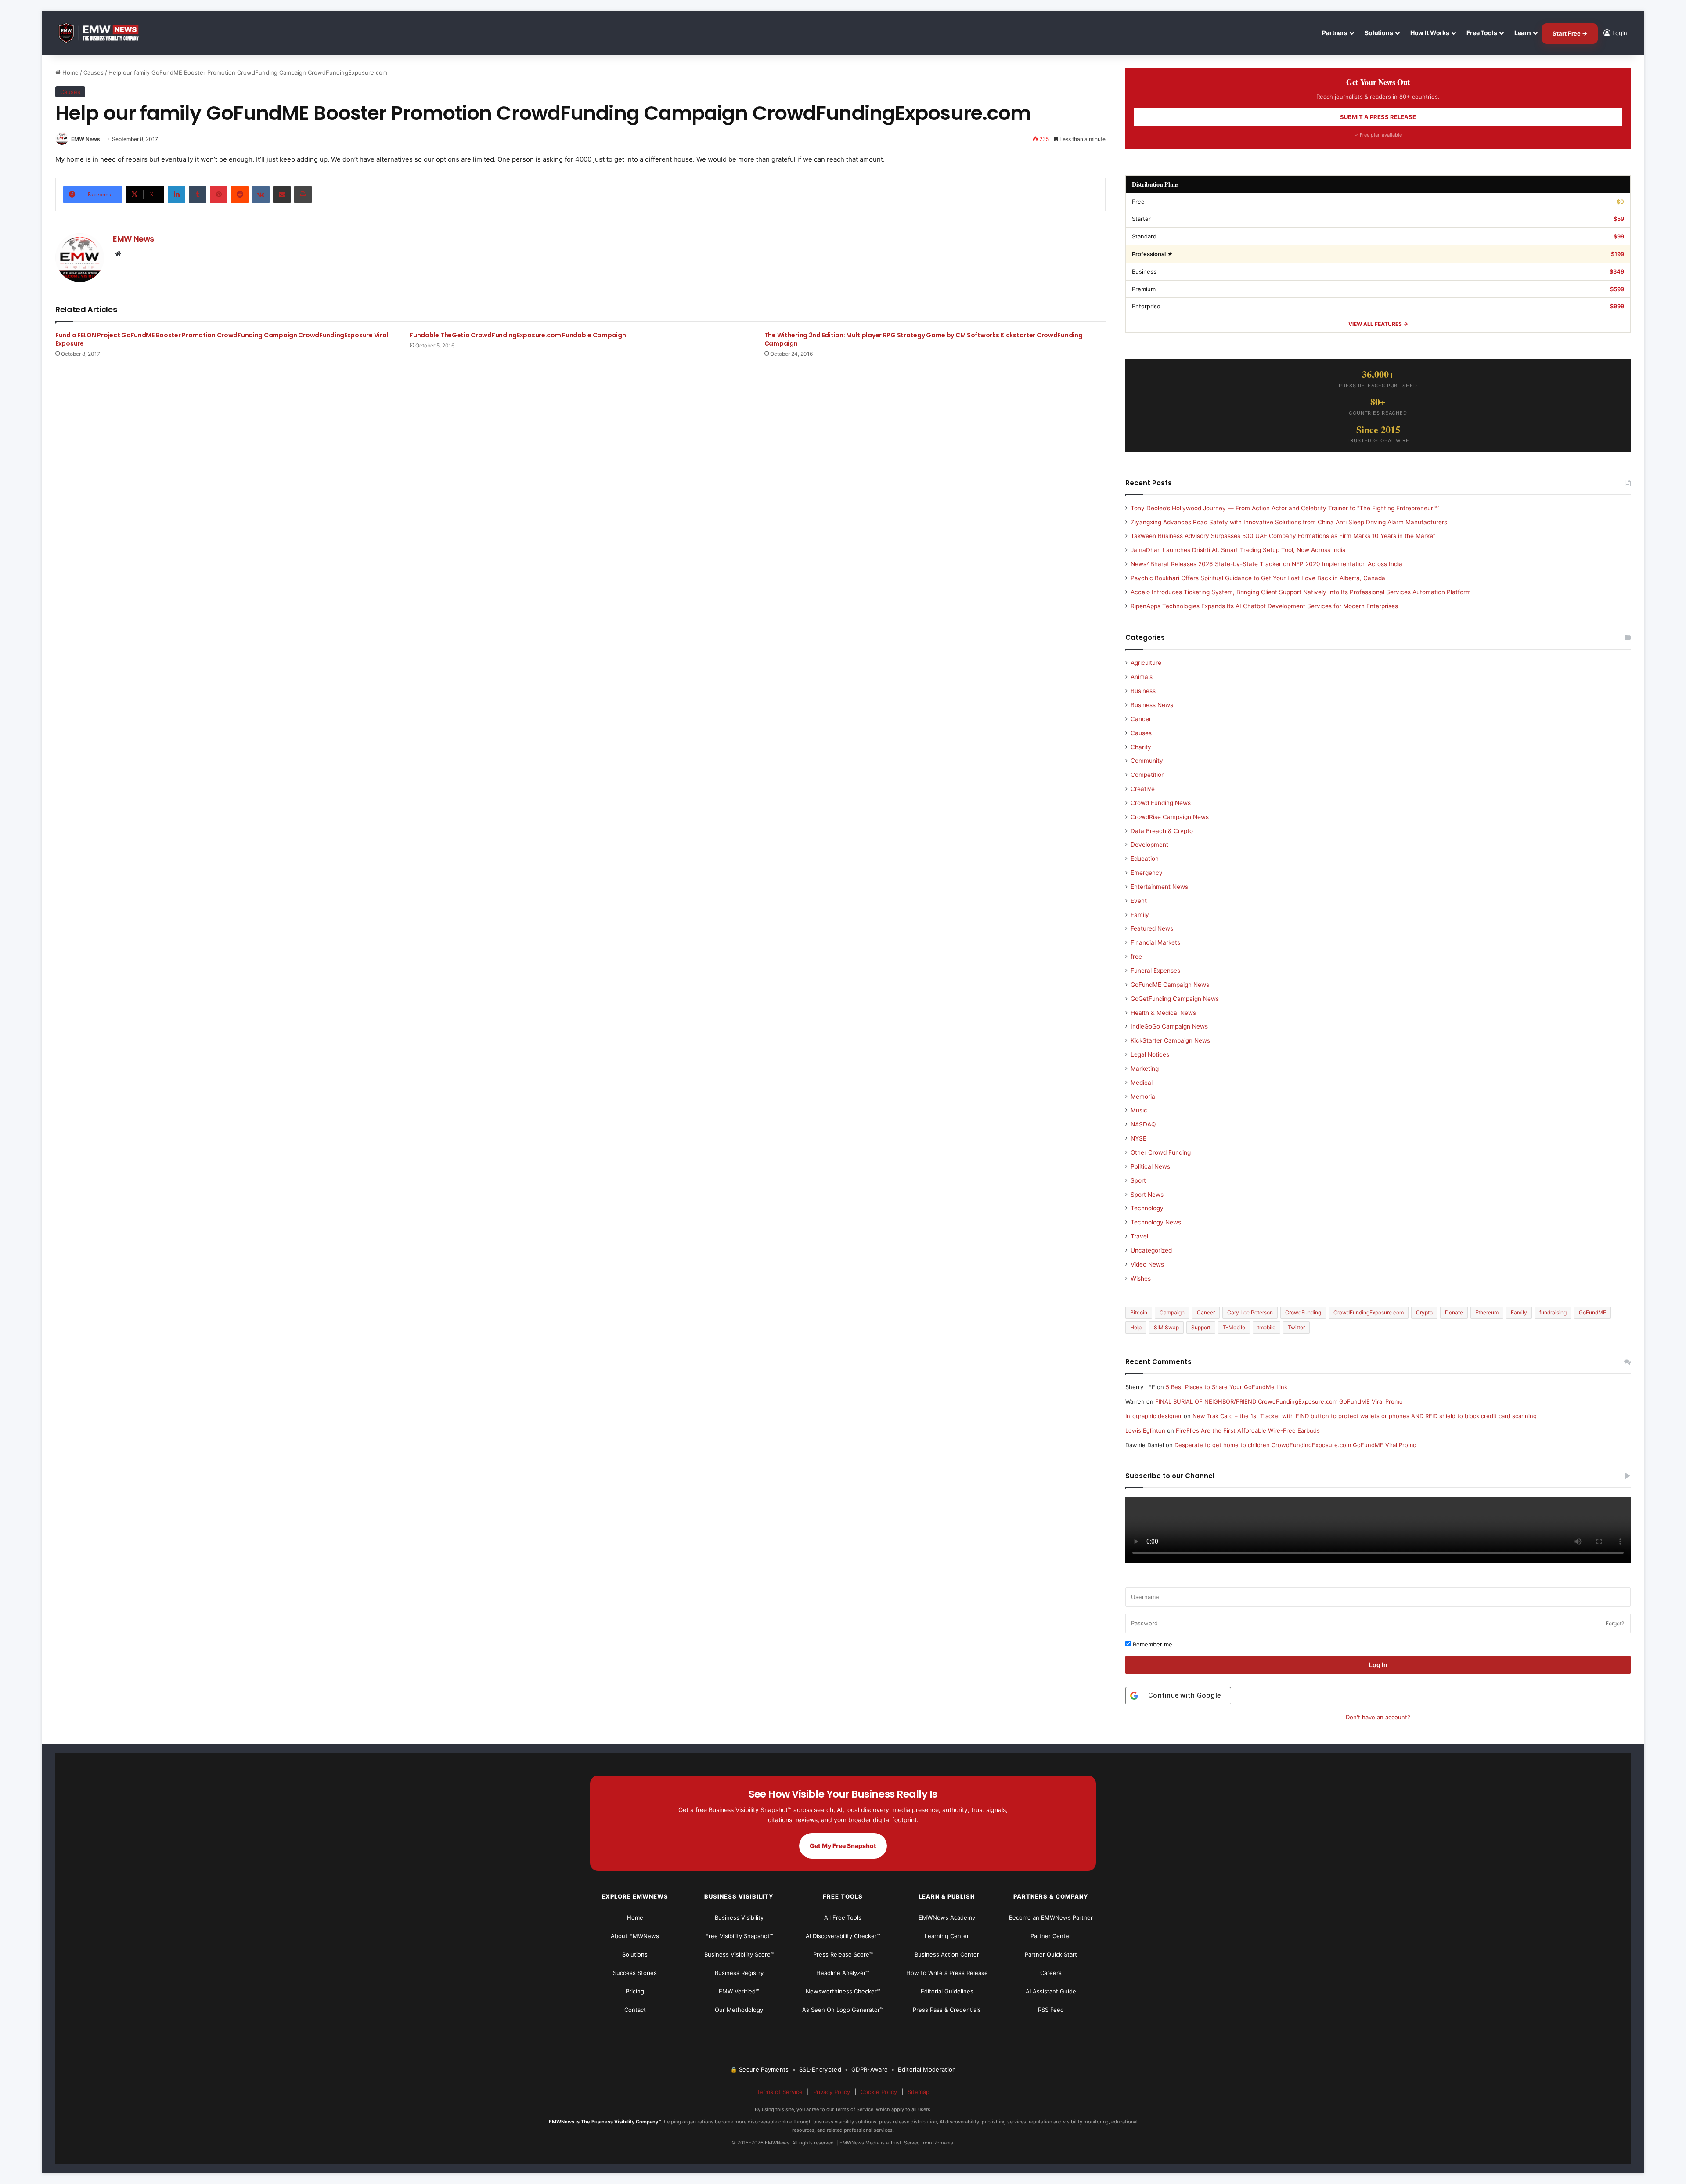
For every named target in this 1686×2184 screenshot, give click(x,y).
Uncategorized (1151, 1250)
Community (1147, 761)
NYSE (1138, 1138)
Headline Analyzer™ (843, 1973)
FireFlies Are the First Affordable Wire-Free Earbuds (1248, 1430)
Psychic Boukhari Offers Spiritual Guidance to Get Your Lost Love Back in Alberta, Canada (1258, 578)
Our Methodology (739, 2010)
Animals (1142, 677)
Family (1140, 915)
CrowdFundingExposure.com (1369, 1312)
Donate (1454, 1312)
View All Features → (1378, 324)
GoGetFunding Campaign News (1175, 999)
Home (70, 72)
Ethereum (1487, 1312)
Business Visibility (739, 1917)
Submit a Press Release (1378, 117)
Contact (635, 2010)
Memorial (1144, 1097)
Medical (1142, 1083)
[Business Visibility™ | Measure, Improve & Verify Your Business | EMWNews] (104, 33)
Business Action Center (947, 1954)
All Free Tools (843, 1917)
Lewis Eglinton (1145, 1430)
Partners (1335, 33)
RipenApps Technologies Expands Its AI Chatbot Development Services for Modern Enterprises (1264, 606)
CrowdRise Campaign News (1170, 817)
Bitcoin (1139, 1312)
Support (1201, 1327)
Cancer (1141, 719)
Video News (1147, 1264)
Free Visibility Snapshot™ (739, 1936)
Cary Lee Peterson (1250, 1312)
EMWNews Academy (947, 1917)
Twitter (1296, 1327)
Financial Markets (1155, 942)
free (1136, 957)
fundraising (1553, 1312)
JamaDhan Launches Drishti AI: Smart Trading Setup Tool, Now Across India (1238, 550)
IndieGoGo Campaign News (1169, 1026)
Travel (1139, 1236)
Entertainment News (1159, 887)
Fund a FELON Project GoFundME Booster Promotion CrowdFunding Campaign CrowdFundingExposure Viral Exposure (222, 339)
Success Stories (635, 1973)
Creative (1143, 789)
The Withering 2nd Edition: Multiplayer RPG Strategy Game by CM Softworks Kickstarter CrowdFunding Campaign (924, 339)
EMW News (86, 139)
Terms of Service (780, 2092)
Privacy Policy (832, 2092)
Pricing (635, 1991)
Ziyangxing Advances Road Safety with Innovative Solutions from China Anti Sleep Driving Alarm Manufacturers (1289, 522)
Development (1149, 845)
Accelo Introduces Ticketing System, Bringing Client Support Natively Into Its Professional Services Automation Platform (1301, 592)
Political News (1150, 1166)
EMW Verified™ (739, 1991)
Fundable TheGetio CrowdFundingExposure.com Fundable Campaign (518, 335)
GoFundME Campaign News (1170, 985)
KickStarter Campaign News (1170, 1040)
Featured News (1152, 928)
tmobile (1266, 1327)
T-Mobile (1234, 1327)
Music (1139, 1110)
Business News (1152, 705)
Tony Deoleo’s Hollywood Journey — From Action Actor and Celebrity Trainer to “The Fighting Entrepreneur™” (1285, 508)
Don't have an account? (1378, 1717)
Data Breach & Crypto (1162, 831)
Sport (1138, 1180)
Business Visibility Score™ (739, 1954)
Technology (1147, 1208)
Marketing (1145, 1069)
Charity (1141, 747)
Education (1145, 859)
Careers (1051, 1973)
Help (1136, 1327)
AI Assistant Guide (1051, 1991)
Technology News (1156, 1222)
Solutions (1379, 33)
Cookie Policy (879, 2092)
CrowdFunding (1303, 1312)
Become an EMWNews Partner (1051, 1917)
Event (1139, 901)
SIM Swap (1166, 1327)
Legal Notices (1150, 1054)
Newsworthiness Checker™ (843, 1991)
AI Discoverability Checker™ (843, 1936)
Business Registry (739, 1973)
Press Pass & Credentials (947, 2010)
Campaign (1172, 1312)
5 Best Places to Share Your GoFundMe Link (1227, 1387)
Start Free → (1570, 33)
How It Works (1430, 33)
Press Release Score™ (843, 1954)
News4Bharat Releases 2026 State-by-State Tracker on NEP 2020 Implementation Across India (1266, 564)
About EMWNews (635, 1936)
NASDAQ (1143, 1124)
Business (1143, 691)
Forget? (1615, 1623)
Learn (1523, 33)
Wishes (1141, 1278)
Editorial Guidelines (947, 1991)
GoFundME (1592, 1312)
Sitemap (919, 2092)
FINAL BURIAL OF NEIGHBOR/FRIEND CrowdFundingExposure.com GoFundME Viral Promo (1279, 1401)
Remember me (1152, 1644)
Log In (1378, 1665)
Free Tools (1482, 33)
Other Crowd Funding (1161, 1152)
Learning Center (947, 1936)
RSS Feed (1051, 2010)
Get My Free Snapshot (843, 1846)
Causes (94, 72)
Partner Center (1051, 1936)
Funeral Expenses (1155, 971)
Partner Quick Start (1051, 1954)
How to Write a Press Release (947, 1973)
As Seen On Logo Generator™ (843, 2010)
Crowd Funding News (1161, 803)
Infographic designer (1154, 1416)
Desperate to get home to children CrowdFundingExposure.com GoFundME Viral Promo (1295, 1445)
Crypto (1424, 1312)
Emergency (1147, 873)
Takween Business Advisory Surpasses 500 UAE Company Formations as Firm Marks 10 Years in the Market (1283, 536)
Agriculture (1146, 663)
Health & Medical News (1163, 1013)
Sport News (1147, 1195)
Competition (1148, 775)
